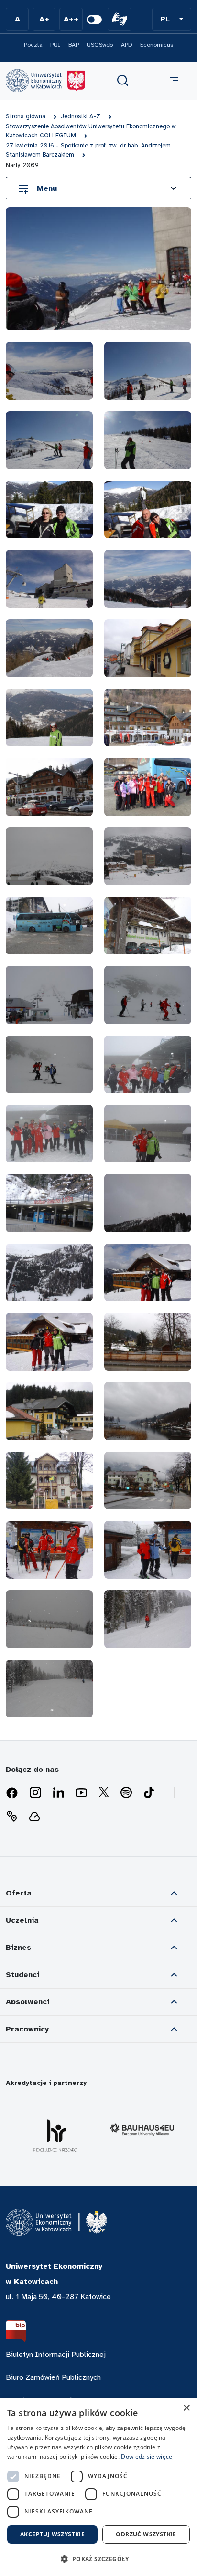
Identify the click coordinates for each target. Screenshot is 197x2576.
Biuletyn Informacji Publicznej (56, 2355)
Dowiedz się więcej (147, 2456)
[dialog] (98, 2487)
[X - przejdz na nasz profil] (104, 1793)
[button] (172, 19)
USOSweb (100, 45)
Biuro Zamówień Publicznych (53, 2377)
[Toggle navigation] (172, 81)
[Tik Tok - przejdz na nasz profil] (149, 1793)
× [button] (186, 2408)
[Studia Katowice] (45, 81)
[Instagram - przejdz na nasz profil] (35, 1793)
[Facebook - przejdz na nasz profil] (12, 1793)
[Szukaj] (123, 81)
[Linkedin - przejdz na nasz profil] (58, 1793)
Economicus (157, 45)
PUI (55, 45)
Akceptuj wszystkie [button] (52, 2534)
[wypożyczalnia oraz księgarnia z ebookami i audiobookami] (34, 1816)
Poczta (33, 45)
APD (127, 45)
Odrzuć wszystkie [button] (146, 2534)
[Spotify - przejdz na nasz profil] (126, 1793)
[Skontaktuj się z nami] (11, 1816)
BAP (74, 45)
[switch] (94, 20)
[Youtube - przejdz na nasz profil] (81, 1793)
